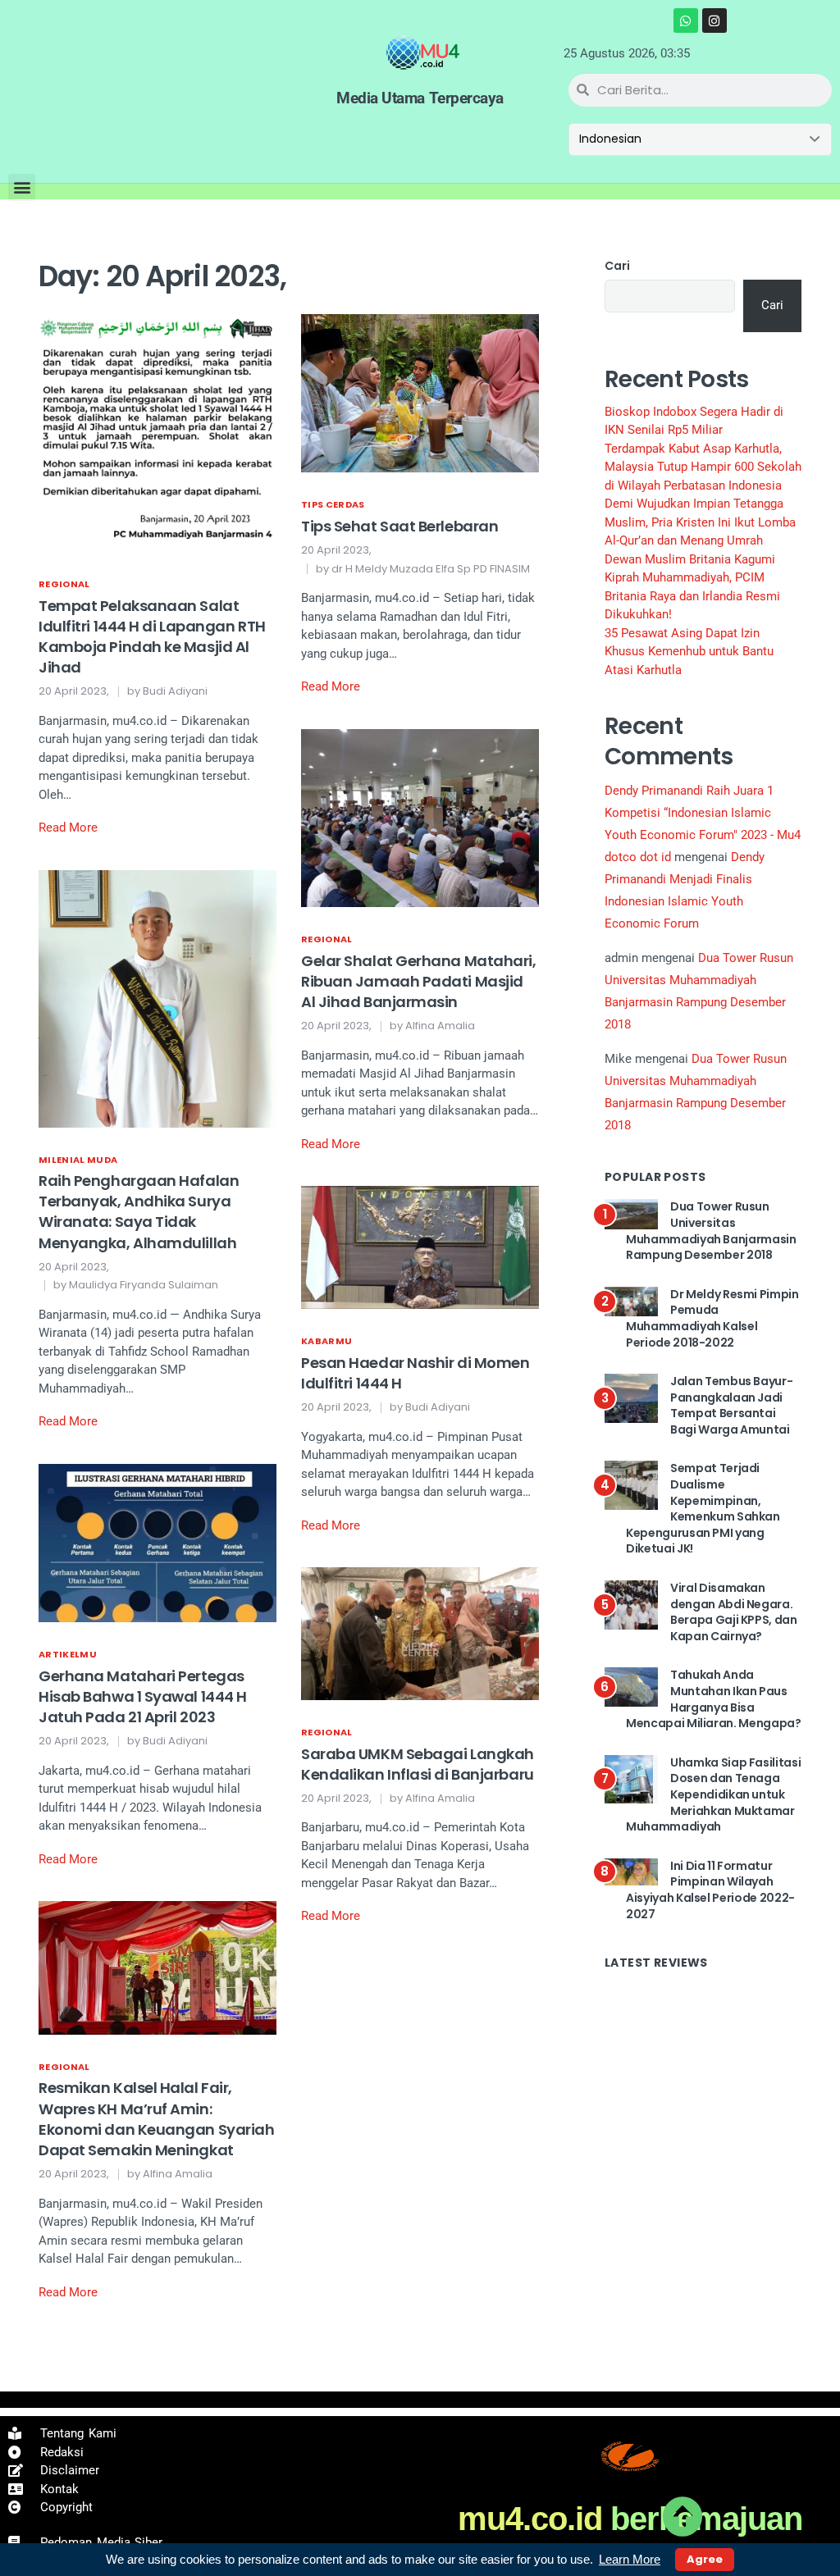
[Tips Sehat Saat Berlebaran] (420, 393)
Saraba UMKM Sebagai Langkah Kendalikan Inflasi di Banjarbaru (418, 1764)
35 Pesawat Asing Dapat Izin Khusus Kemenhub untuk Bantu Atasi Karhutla (689, 652)
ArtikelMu (68, 1654)
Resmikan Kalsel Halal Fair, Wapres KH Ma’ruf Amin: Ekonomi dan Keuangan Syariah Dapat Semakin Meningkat (156, 2119)
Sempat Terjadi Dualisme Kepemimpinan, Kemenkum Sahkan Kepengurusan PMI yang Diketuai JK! (703, 1508)
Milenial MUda (78, 1160)
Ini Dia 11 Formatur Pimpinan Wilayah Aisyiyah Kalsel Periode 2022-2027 (710, 1890)
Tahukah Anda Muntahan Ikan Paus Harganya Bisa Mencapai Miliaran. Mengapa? (714, 1699)
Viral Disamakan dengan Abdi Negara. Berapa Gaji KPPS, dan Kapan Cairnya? (734, 1612)
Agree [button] (705, 2559)
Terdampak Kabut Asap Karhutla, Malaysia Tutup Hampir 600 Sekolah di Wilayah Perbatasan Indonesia (703, 467)
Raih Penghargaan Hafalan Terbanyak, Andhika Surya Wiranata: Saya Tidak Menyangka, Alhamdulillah (139, 1212)
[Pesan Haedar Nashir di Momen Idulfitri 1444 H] (420, 1247)
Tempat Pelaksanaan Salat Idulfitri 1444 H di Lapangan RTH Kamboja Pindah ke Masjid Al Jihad (152, 637)
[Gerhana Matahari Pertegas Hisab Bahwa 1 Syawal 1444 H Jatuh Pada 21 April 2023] (157, 1542)
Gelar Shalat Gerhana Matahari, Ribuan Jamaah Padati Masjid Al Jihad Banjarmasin (419, 981)
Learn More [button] (630, 2559)
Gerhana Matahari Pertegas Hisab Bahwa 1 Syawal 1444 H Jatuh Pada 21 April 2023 (143, 1696)
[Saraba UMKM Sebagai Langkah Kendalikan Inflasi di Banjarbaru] (420, 1633)
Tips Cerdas (333, 504)
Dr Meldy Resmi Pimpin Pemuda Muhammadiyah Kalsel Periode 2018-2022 (712, 1318)
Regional (64, 584)
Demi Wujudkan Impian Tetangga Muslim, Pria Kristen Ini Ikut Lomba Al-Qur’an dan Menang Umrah (700, 522)
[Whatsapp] (686, 21)
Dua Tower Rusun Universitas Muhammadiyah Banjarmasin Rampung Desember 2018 (711, 1231)
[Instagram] (714, 21)
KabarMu (326, 1341)
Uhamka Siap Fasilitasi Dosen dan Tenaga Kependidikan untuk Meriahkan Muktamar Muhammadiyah (713, 1794)
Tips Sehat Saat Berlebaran (399, 526)
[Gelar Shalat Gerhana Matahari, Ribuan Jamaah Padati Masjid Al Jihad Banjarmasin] (420, 817)
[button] (22, 187)
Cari (617, 266)
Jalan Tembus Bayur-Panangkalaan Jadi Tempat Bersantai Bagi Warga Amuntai (731, 1405)
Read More (68, 828)
